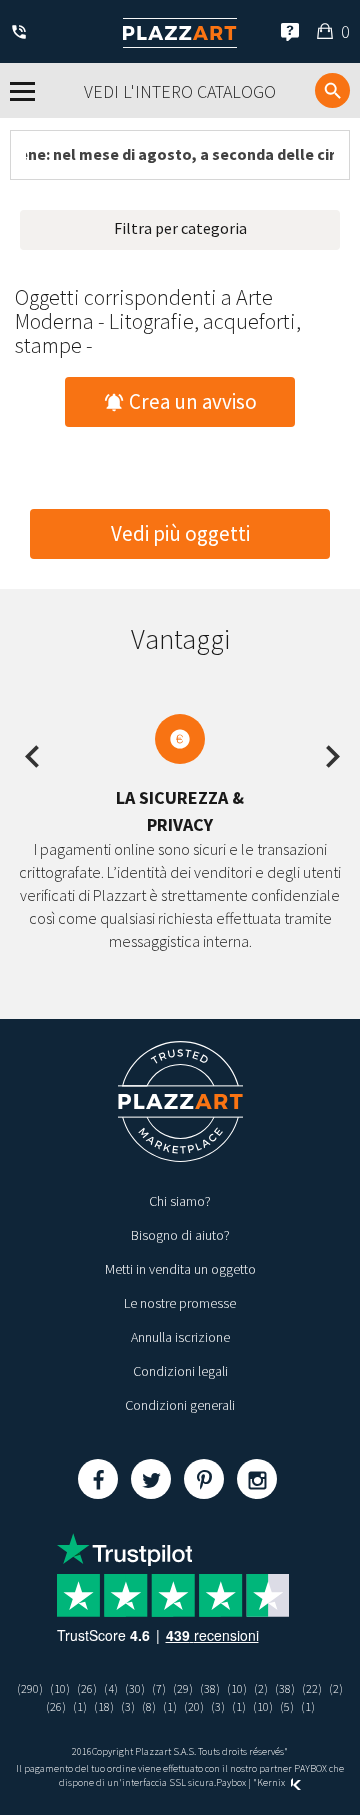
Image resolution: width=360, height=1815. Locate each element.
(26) (87, 1688)
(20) (194, 1706)
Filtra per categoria (180, 228)
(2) (261, 1688)
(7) (159, 1688)
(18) (104, 1706)
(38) (210, 1688)
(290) (30, 1688)
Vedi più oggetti (180, 533)
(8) (149, 1706)
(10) (60, 1688)
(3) (128, 1706)
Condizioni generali (180, 1405)
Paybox (231, 1782)
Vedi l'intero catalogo (180, 91)
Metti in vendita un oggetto (180, 1269)
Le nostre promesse (180, 1303)
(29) (183, 1688)
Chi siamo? (180, 1201)
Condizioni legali (180, 1371)
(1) (80, 1706)
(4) (111, 1688)
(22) (312, 1688)
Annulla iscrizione (180, 1337)
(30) (135, 1688)
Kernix (272, 1782)
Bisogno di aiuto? (180, 1235)
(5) (287, 1706)
